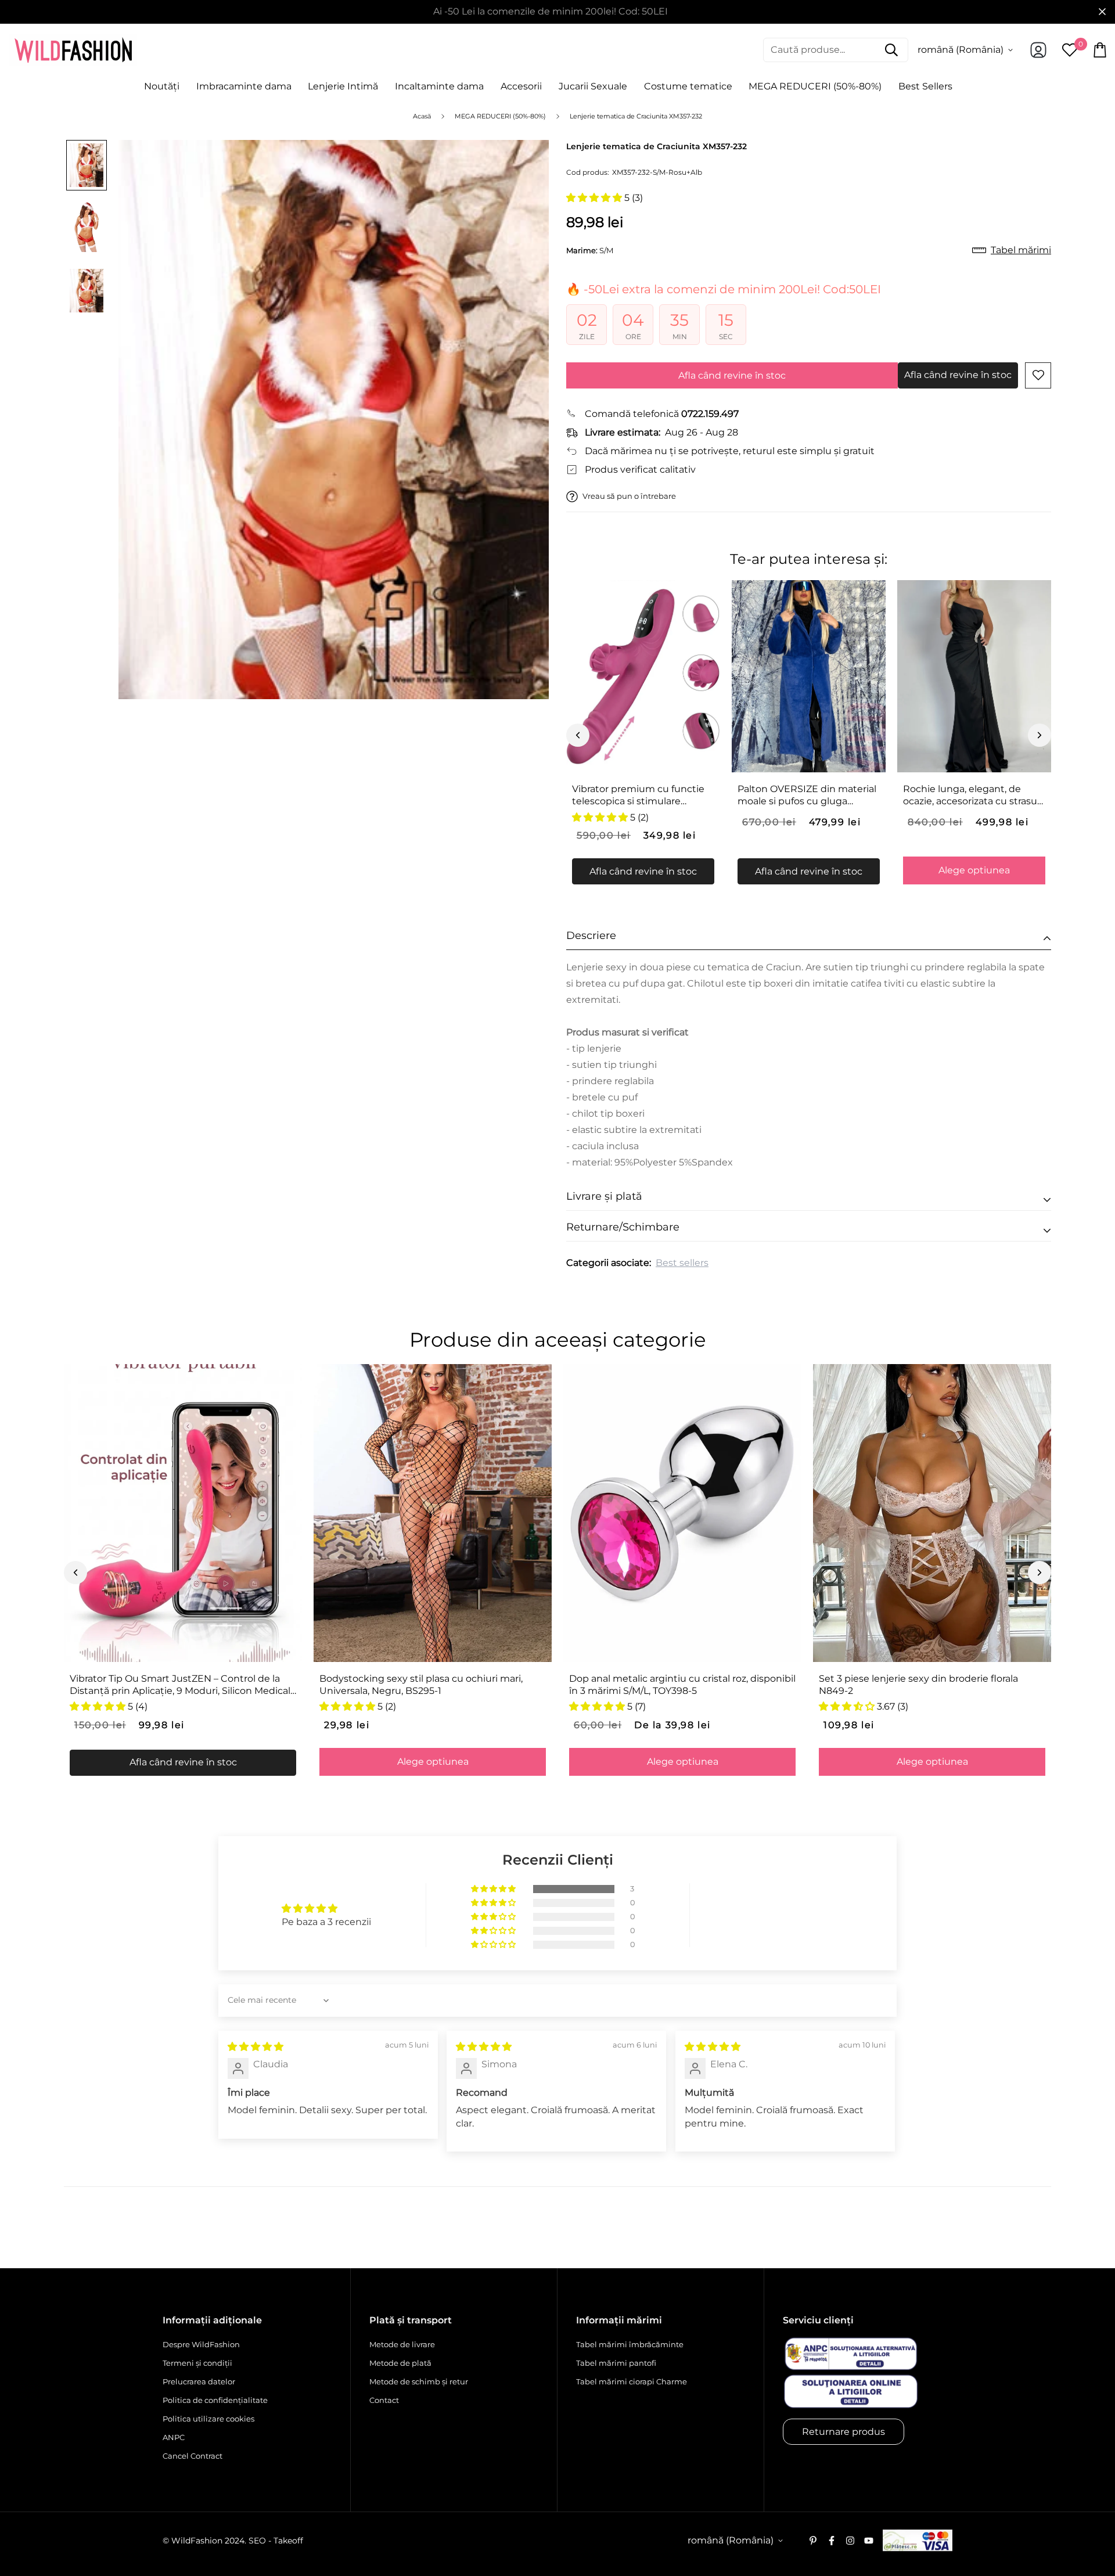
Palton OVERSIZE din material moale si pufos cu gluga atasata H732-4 (807, 796)
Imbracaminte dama (244, 86)
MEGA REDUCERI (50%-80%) (815, 86)
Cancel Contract (193, 2456)
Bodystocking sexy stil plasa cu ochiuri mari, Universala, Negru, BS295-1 (421, 1685)
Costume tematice (688, 86)
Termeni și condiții (197, 2363)
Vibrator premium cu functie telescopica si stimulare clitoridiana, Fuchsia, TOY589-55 (639, 796)
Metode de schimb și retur (419, 2381)
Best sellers (682, 1263)
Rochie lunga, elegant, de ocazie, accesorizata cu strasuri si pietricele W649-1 (973, 796)
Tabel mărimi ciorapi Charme (632, 2381)
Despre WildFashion (201, 2344)
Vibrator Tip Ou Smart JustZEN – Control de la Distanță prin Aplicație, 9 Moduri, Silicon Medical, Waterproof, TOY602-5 (181, 1685)
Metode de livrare (402, 2344)
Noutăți (162, 86)
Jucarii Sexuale (593, 86)
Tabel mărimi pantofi (616, 2363)
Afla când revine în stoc (732, 375)
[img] (256, 2047)
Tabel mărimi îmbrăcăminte (630, 2344)
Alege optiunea (974, 870)
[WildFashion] (73, 50)
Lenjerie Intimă (343, 86)
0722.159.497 (710, 414)
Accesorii (521, 86)
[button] (595, 198)
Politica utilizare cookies (208, 2419)
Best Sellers (925, 86)
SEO (257, 2541)
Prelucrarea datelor (199, 2381)
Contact (384, 2400)
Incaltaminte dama (439, 86)
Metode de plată (400, 2363)
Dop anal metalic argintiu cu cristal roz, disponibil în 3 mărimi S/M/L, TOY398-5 (682, 1685)
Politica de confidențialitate (215, 2400)
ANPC (174, 2437)
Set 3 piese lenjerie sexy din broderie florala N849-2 (918, 1685)
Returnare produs (844, 2432)
